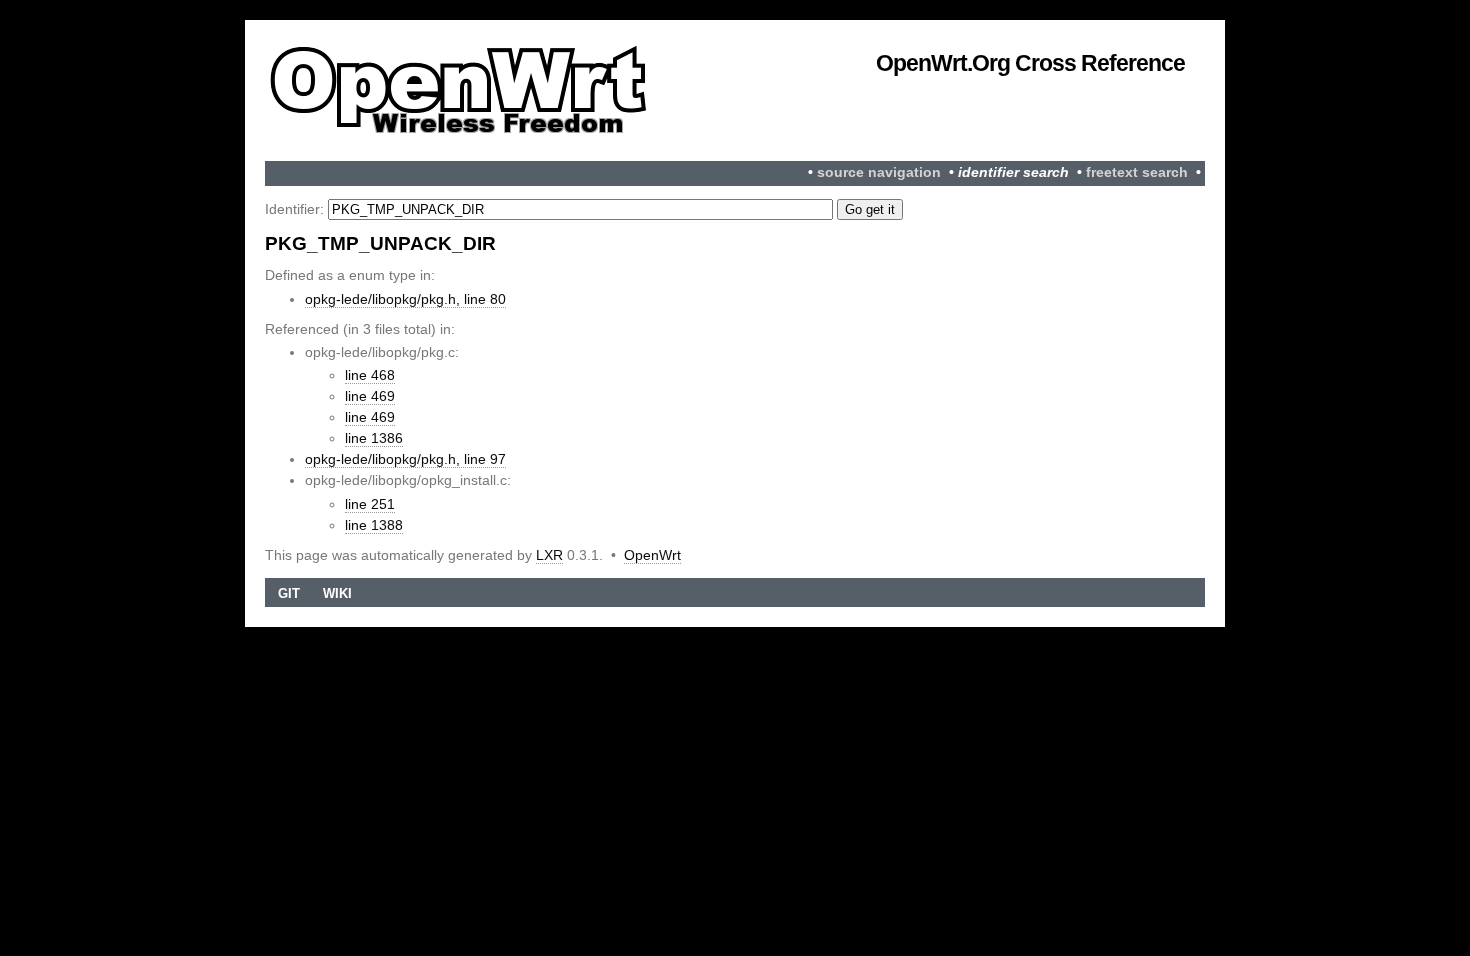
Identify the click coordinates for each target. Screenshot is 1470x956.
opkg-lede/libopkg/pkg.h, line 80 (405, 299)
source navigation (879, 172)
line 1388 (374, 525)
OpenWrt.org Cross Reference (1030, 63)
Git (289, 593)
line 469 (370, 396)
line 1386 (374, 438)
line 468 (370, 375)
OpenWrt (652, 555)
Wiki (337, 593)
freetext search (1137, 172)
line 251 (370, 504)
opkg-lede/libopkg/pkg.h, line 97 (405, 459)
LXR (549, 555)
